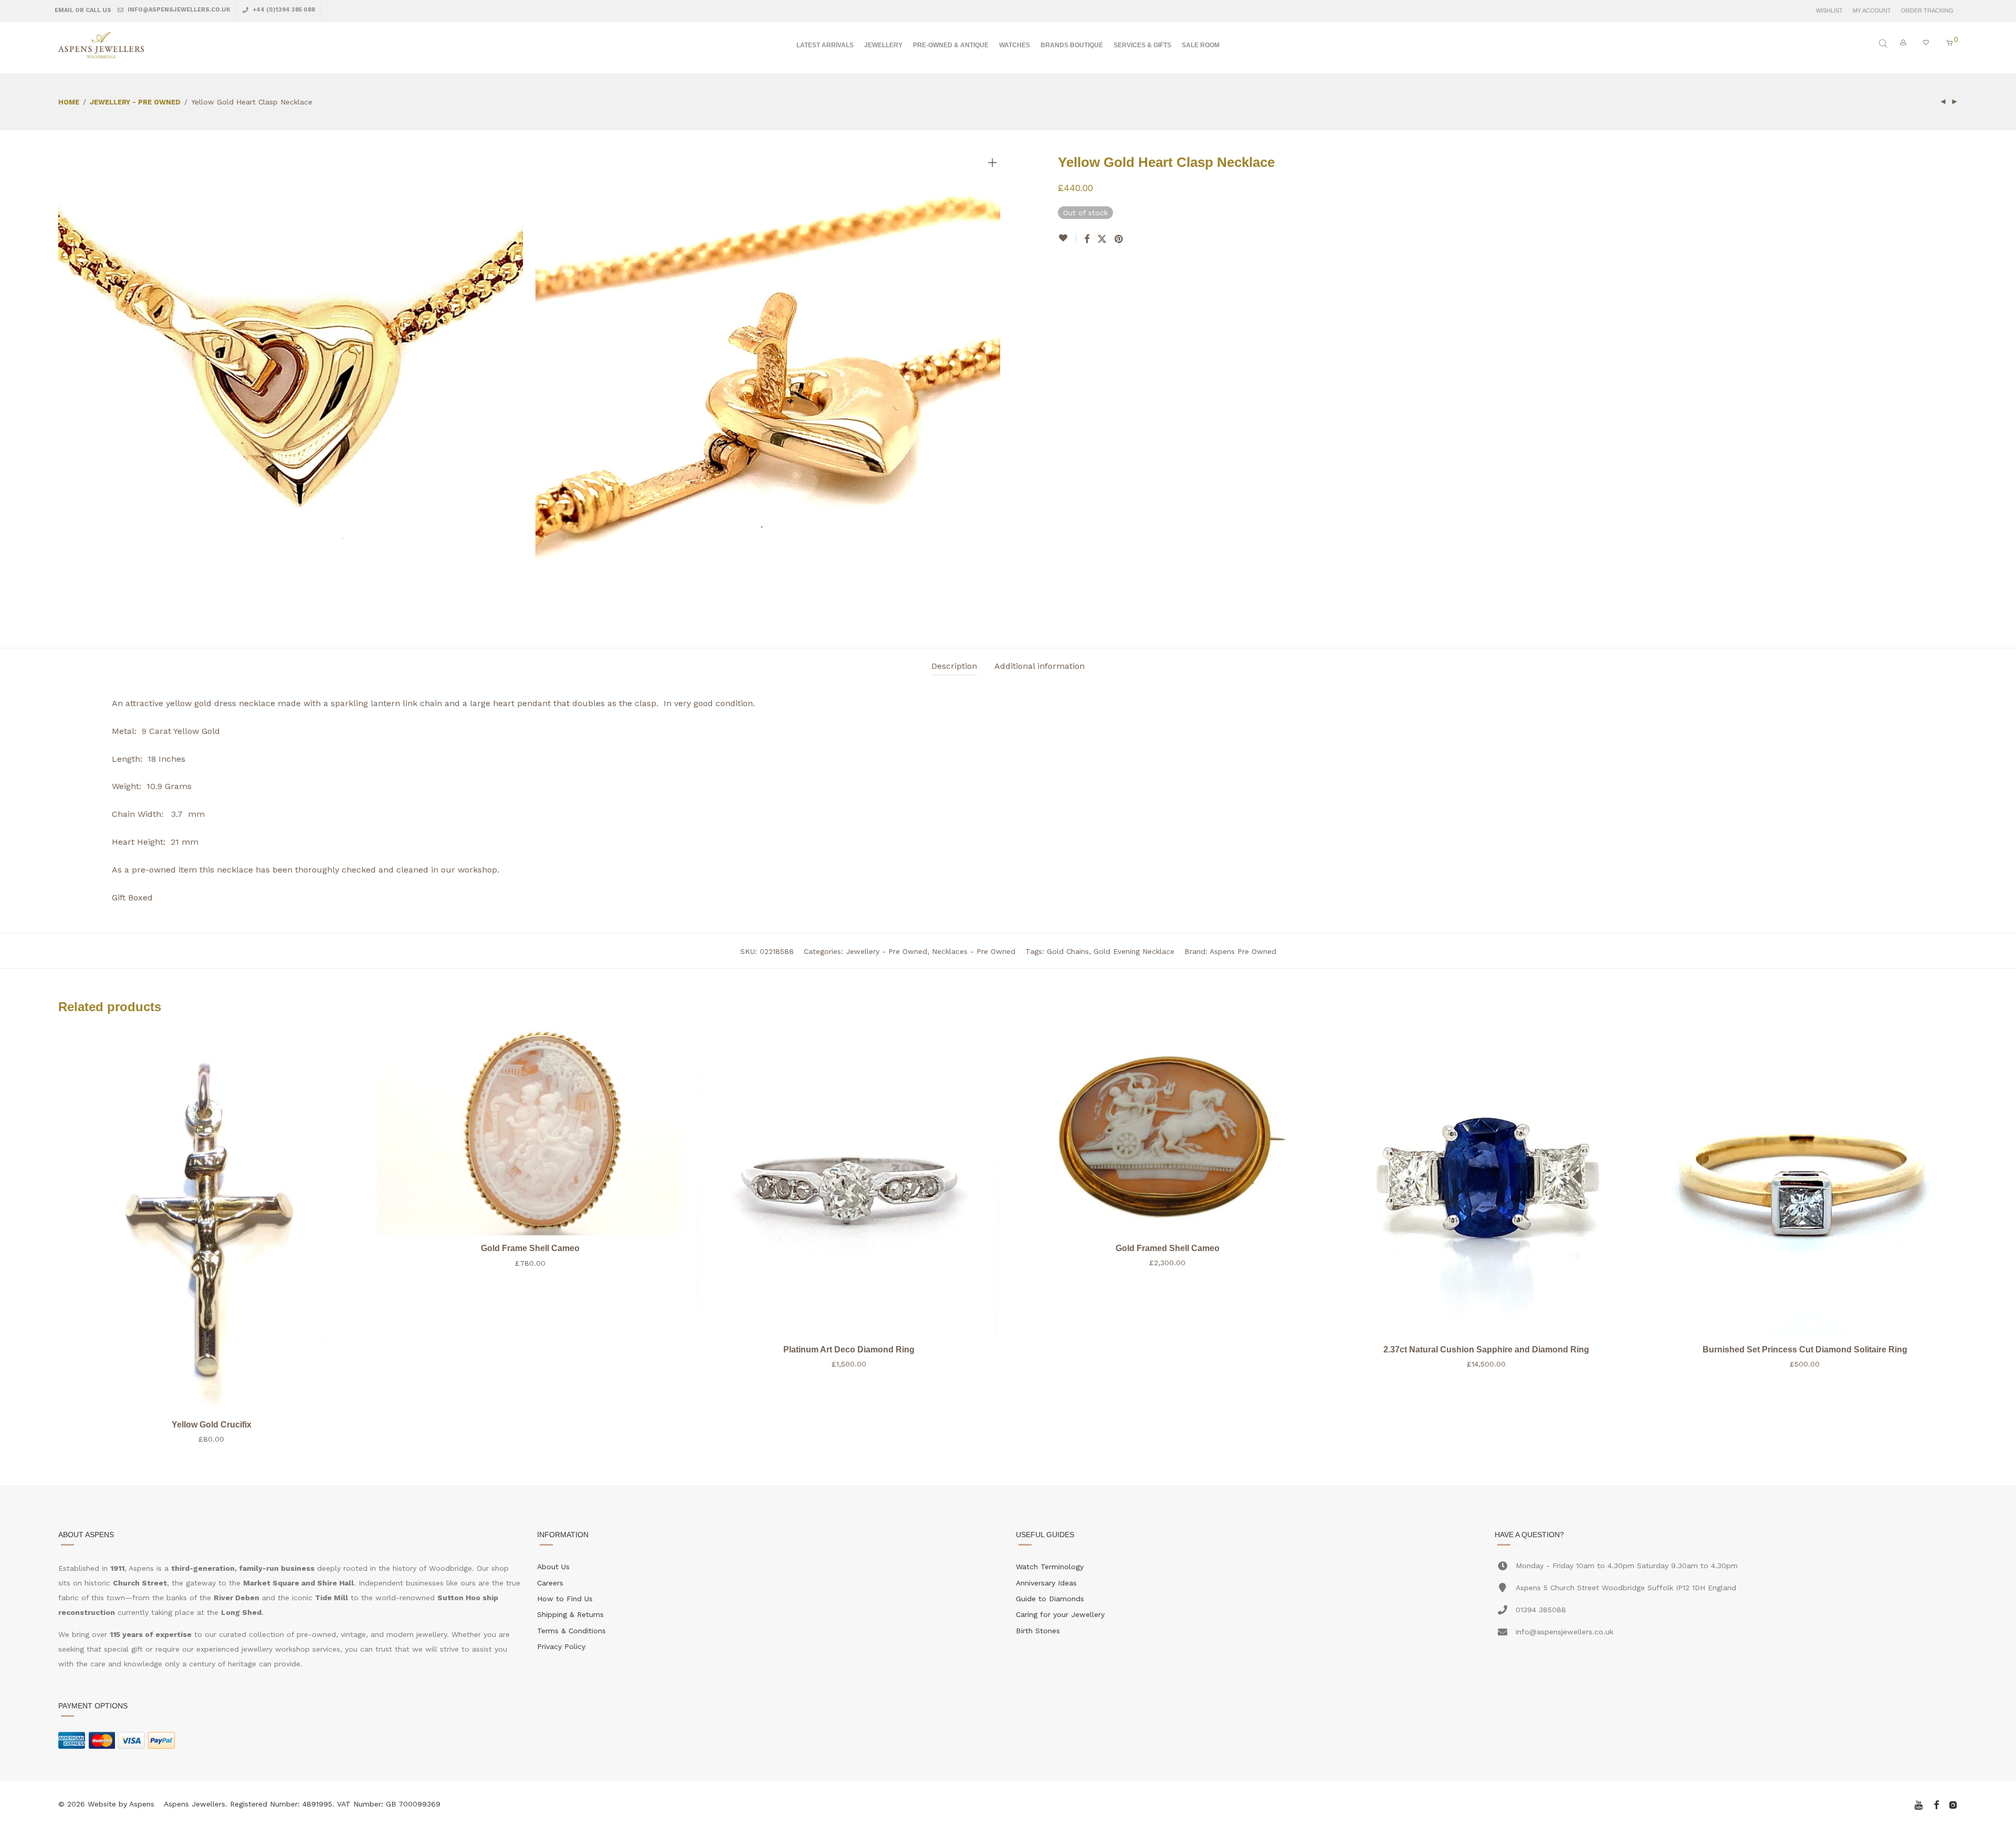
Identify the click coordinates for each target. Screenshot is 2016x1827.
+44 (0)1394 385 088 (283, 10)
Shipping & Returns (570, 1614)
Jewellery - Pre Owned (135, 102)
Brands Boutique (1072, 45)
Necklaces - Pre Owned (974, 951)
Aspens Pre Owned (1243, 951)
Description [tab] (954, 666)
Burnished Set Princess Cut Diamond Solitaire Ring (1805, 1350)
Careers (550, 1583)
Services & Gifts (1142, 45)
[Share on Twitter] (1102, 239)
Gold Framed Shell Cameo (1168, 1248)
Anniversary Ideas (1046, 1583)
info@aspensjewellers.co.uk (178, 10)
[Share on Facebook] (1087, 239)
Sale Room (1201, 45)
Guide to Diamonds (1050, 1599)
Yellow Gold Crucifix (212, 1425)
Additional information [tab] (1039, 666)
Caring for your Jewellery (1060, 1614)
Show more (212, 1439)
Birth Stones (1038, 1631)
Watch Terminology (1050, 1567)
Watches (1015, 45)
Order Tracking (1927, 11)
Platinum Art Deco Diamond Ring (849, 1350)
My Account (1872, 11)
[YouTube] (1919, 1804)
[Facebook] (1936, 1804)
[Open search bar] (1884, 44)
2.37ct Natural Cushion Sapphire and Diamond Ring (1486, 1350)
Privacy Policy (561, 1646)
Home (69, 102)
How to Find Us (565, 1599)
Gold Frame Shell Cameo (530, 1248)
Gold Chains (1068, 951)
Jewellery (883, 45)
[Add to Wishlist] (1067, 238)
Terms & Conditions (571, 1631)
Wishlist (1829, 11)
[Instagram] (1953, 1804)
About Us (553, 1567)
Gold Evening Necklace (1134, 951)
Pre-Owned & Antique (951, 45)
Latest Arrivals (825, 45)
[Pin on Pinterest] (1119, 239)
